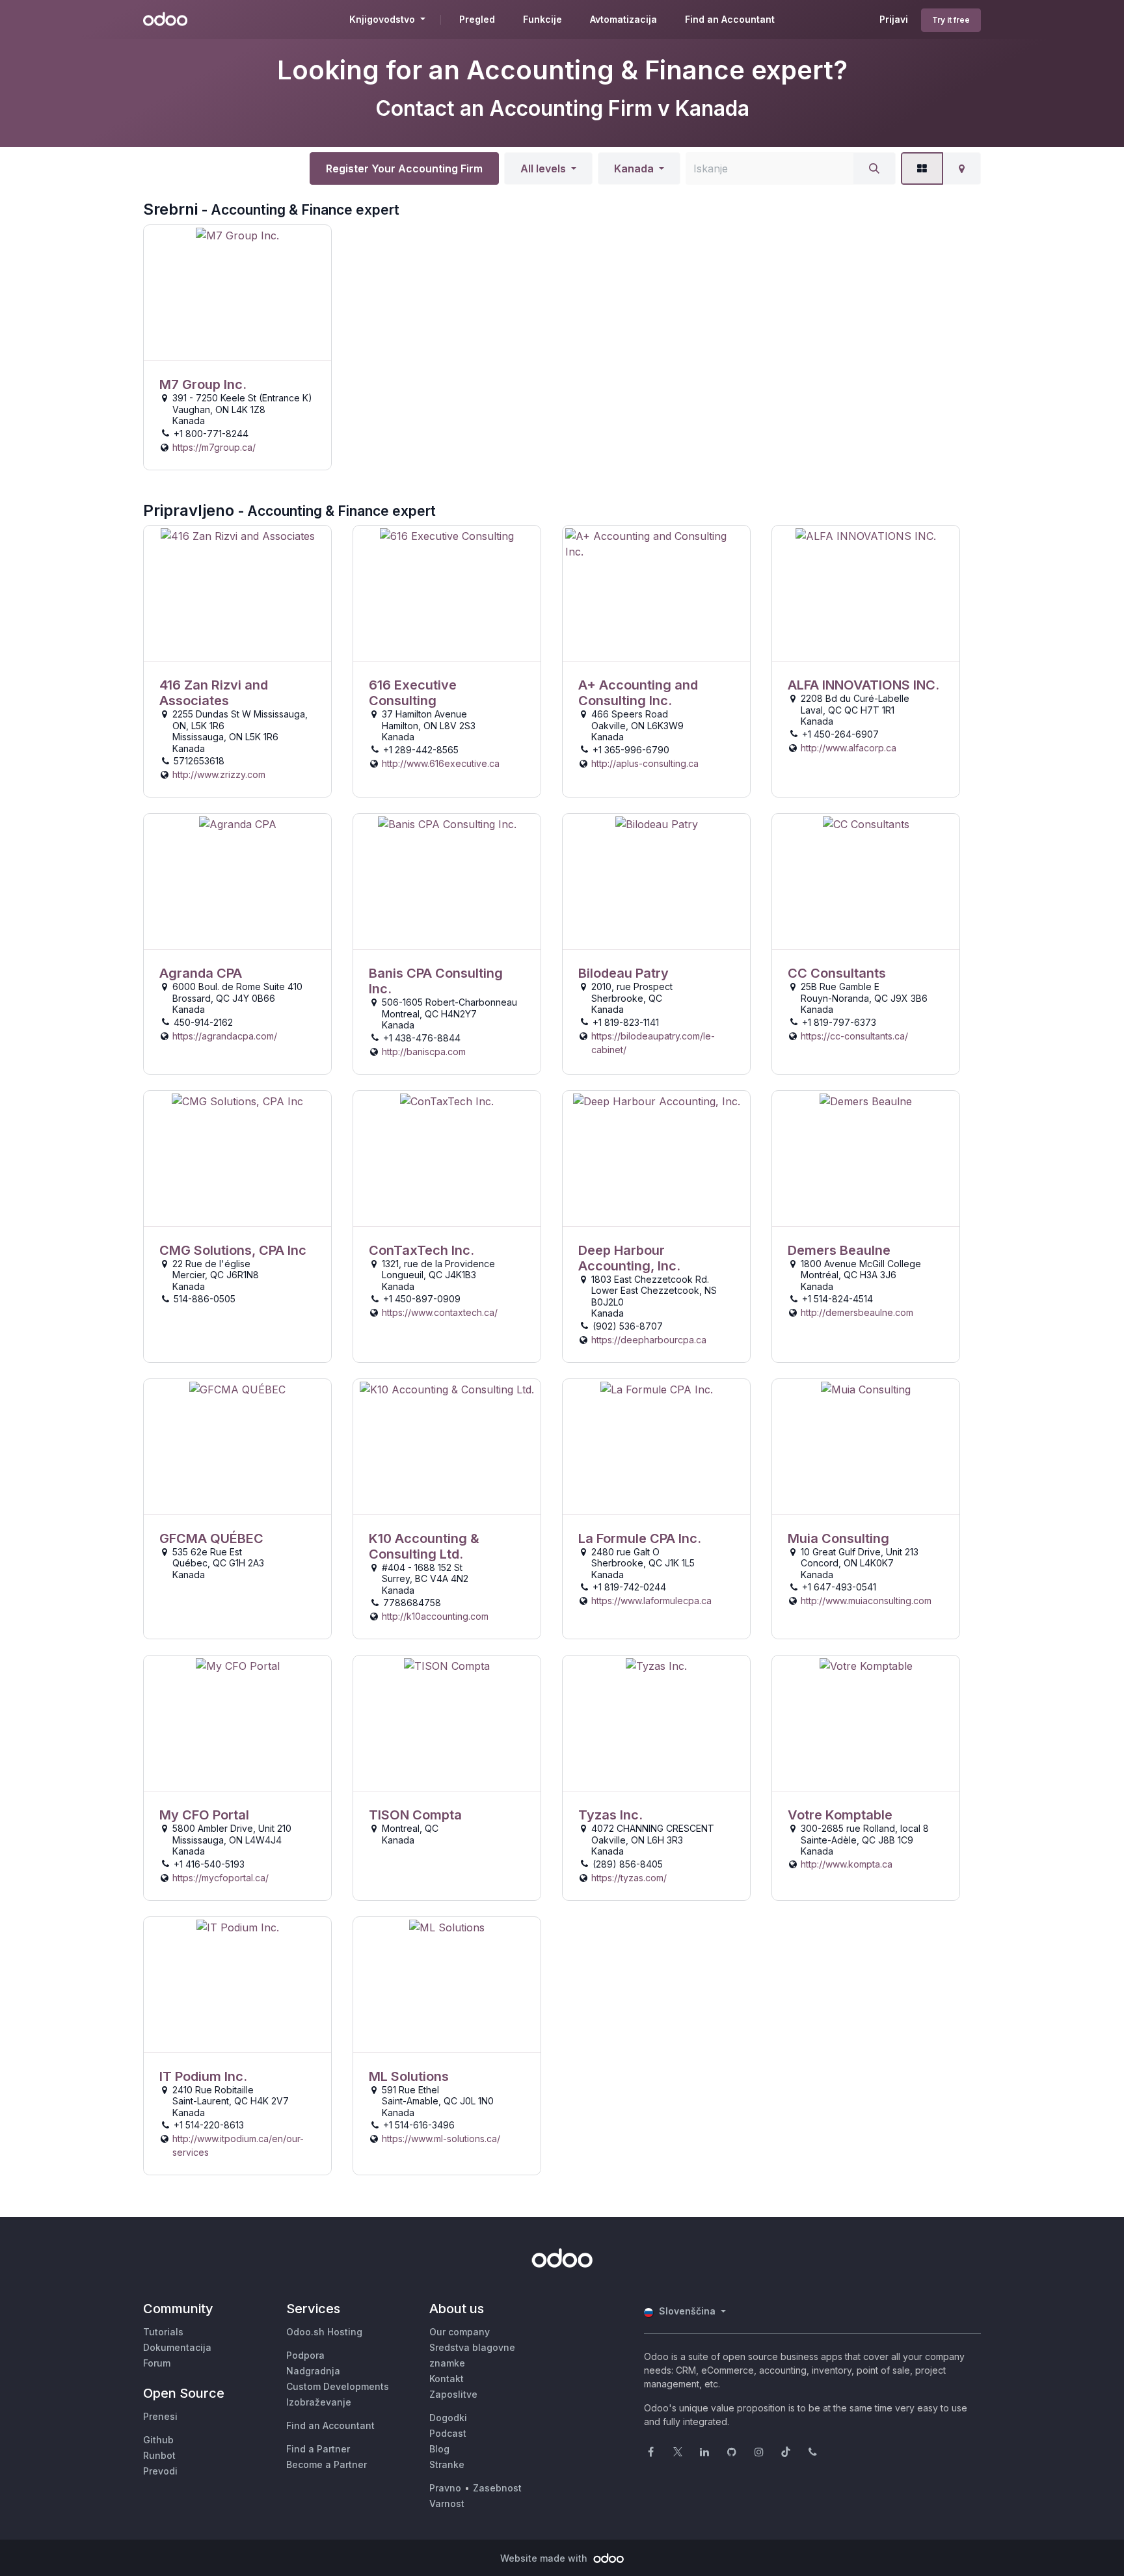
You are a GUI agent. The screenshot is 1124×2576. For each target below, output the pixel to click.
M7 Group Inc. (203, 384)
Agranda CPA (201, 973)
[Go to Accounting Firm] (237, 293)
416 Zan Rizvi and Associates (214, 693)
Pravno (445, 2488)
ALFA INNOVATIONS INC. (863, 685)
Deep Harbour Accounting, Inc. (629, 1258)
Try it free (951, 20)
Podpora (305, 2355)
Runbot (159, 2455)
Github (158, 2440)
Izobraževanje (319, 2402)
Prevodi (160, 2471)
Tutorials (163, 2332)
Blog (439, 2449)
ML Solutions (409, 2076)
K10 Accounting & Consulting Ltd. (424, 1546)
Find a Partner (318, 2449)
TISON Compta (415, 1815)
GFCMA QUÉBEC (211, 1538)
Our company (460, 2332)
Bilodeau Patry (623, 973)
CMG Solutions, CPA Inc (233, 1250)
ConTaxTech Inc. (421, 1250)
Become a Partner (327, 2464)
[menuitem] (477, 20)
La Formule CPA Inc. (640, 1538)
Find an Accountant (330, 2425)
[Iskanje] (874, 168)
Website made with (545, 2558)
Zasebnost (497, 2488)
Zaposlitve (453, 2394)
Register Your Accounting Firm (404, 168)
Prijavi (894, 19)
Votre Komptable (840, 1815)
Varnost (447, 2503)
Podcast (448, 2433)
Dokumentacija (177, 2347)
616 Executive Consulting (413, 693)
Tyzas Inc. (610, 1815)
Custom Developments (338, 2386)
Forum (157, 2363)
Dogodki (448, 2418)
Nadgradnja (313, 2371)
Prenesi (160, 2416)
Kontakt (447, 2379)
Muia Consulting (838, 1538)
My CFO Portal (204, 1815)
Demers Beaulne (839, 1250)
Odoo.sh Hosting (324, 2332)
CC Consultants (837, 973)
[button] (548, 168)
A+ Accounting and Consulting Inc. (638, 693)
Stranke (447, 2464)
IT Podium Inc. (203, 2076)
